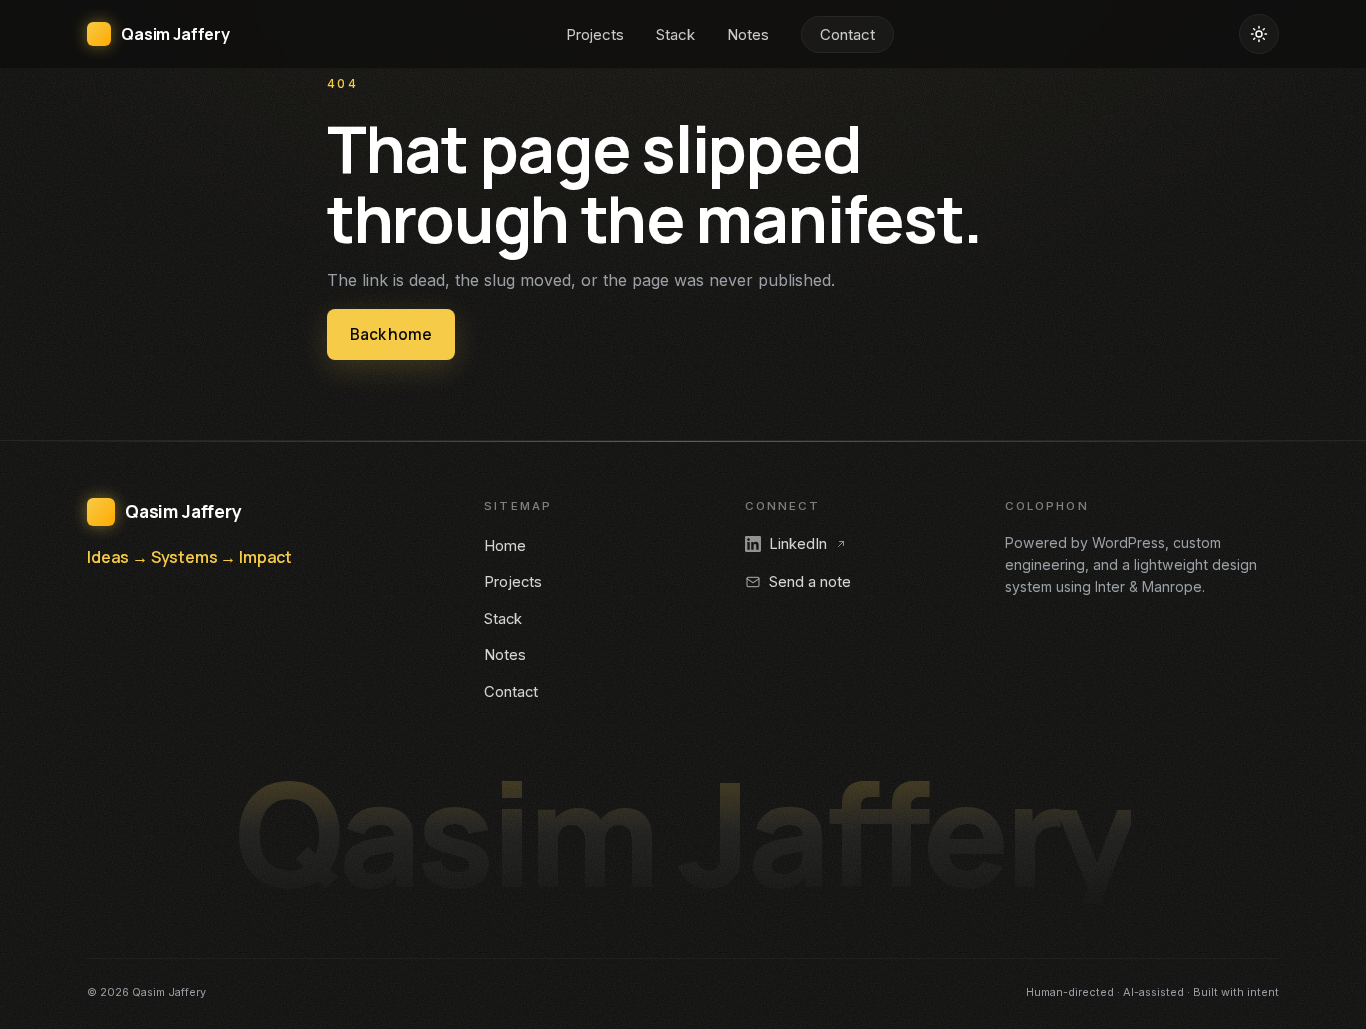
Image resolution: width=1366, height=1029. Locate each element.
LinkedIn (798, 544)
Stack (675, 34)
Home (505, 546)
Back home (391, 334)
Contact (847, 34)
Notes (748, 34)
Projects (595, 34)
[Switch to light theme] (1259, 34)
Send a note (810, 582)
